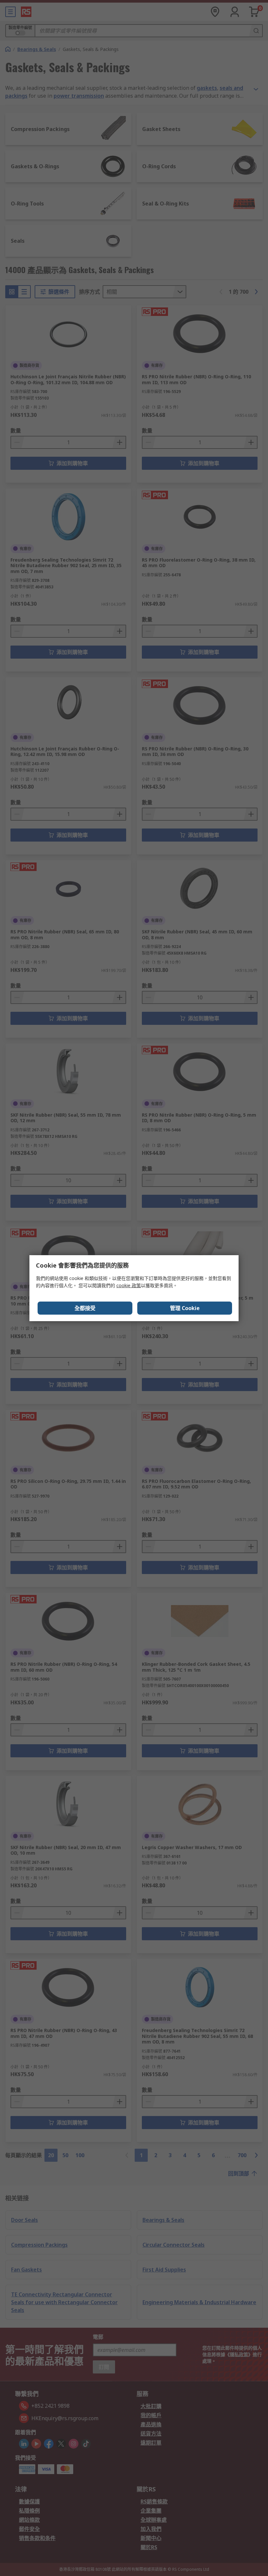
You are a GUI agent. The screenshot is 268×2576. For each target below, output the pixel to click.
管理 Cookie (185, 1308)
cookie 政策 (129, 1285)
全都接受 (85, 1308)
